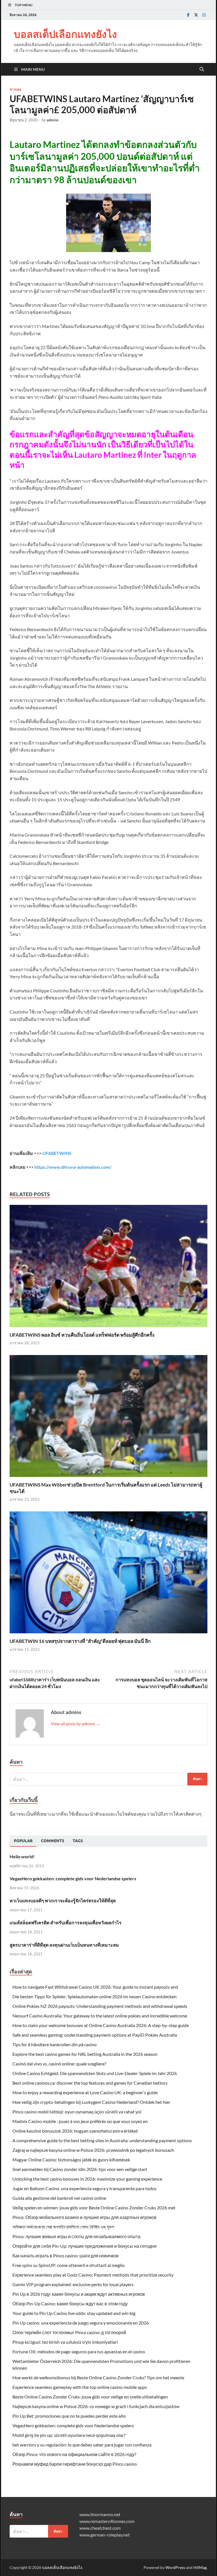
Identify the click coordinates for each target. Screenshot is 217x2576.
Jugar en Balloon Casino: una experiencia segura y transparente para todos (84, 2188)
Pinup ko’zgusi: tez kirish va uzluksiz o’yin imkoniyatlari (65, 2342)
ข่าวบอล (15, 89)
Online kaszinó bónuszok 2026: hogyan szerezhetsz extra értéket (75, 2131)
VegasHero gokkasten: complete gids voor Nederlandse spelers (73, 1878)
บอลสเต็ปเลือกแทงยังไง (65, 34)
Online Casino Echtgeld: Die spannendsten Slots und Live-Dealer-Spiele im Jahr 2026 (95, 2073)
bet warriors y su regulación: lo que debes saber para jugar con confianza (82, 2445)
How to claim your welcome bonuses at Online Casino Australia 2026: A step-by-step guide (101, 2025)
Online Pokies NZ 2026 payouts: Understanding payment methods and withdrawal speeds (100, 2006)
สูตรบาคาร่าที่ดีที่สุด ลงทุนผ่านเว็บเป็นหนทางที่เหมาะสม (64, 1945)
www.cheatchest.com (100, 2528)
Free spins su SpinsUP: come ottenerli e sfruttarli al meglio (69, 2265)
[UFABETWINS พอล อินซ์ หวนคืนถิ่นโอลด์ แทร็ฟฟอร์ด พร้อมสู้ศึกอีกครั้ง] (108, 1268)
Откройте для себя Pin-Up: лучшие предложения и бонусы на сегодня (84, 2246)
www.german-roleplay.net (105, 2535)
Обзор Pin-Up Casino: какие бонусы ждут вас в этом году (70, 2303)
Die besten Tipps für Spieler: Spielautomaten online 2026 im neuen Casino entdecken (95, 1996)
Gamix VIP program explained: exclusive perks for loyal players (73, 2284)
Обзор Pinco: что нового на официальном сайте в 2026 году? (74, 2454)
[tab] (23, 1841)
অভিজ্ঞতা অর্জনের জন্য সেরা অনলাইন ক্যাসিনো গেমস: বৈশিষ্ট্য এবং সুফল (63, 2227)
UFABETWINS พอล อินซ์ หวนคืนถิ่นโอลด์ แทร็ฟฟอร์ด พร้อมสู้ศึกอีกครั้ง (82, 1335)
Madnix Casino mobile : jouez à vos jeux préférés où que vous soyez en (80, 2121)
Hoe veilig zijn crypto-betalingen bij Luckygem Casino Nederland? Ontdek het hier (91, 2102)
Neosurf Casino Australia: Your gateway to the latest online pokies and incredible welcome (100, 2016)
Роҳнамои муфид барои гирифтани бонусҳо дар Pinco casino (75, 2464)
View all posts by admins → (76, 1723)
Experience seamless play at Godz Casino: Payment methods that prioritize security (93, 2275)
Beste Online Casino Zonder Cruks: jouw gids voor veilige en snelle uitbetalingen (90, 2397)
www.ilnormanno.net (100, 2514)
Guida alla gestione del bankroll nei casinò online (59, 2198)
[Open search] (202, 69)
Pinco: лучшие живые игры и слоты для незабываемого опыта (76, 2236)
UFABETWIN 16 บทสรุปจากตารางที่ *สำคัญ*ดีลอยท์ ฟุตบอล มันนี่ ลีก (80, 1641)
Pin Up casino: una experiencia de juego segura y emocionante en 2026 (81, 2323)
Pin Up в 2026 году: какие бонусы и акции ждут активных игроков (79, 2294)
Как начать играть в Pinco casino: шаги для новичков (66, 2256)
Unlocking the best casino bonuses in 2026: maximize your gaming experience (87, 2179)
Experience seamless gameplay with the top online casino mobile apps (80, 2387)
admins (53, 120)
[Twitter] (196, 15)
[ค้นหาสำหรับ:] (108, 1779)
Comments (53, 1841)
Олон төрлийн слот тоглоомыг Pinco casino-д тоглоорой (69, 2332)
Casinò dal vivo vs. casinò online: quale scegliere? (59, 2064)
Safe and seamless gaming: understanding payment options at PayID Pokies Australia (95, 2035)
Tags (78, 1841)
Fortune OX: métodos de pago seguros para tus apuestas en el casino (79, 2351)
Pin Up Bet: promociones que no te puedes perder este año (69, 2416)
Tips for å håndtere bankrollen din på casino (55, 2044)
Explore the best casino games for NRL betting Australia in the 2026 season (85, 2054)
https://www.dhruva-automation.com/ (73, 1167)
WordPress (175, 2567)
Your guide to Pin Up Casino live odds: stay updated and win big (74, 2313)
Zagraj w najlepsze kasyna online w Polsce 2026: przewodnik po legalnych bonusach (93, 2150)
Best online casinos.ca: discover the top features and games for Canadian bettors (90, 2083)
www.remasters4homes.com (107, 2521)
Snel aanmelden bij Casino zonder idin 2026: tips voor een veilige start (80, 2169)
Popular (23, 1841)
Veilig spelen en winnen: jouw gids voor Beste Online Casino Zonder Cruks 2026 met (94, 2208)
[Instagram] (204, 15)
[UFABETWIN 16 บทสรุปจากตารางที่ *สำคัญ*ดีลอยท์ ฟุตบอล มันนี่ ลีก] (108, 1574)
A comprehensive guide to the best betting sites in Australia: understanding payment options (102, 2140)
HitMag (200, 2567)
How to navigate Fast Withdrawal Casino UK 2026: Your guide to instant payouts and (95, 1987)
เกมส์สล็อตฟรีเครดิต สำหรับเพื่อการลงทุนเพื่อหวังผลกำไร (66, 1922)
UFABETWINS (57, 1153)
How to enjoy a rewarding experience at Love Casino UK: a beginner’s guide (85, 2092)
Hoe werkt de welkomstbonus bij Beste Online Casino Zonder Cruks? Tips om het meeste (98, 2377)
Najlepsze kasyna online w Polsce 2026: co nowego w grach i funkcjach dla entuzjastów (96, 2406)
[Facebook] (188, 15)
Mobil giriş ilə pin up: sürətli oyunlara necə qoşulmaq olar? (69, 2435)
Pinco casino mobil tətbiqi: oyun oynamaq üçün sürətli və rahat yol (77, 2112)
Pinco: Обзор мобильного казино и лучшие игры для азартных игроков (84, 2217)
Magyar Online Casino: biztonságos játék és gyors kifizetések (71, 2160)
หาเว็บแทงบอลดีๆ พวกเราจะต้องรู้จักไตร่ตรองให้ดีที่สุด (63, 1900)
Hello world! (22, 1856)
